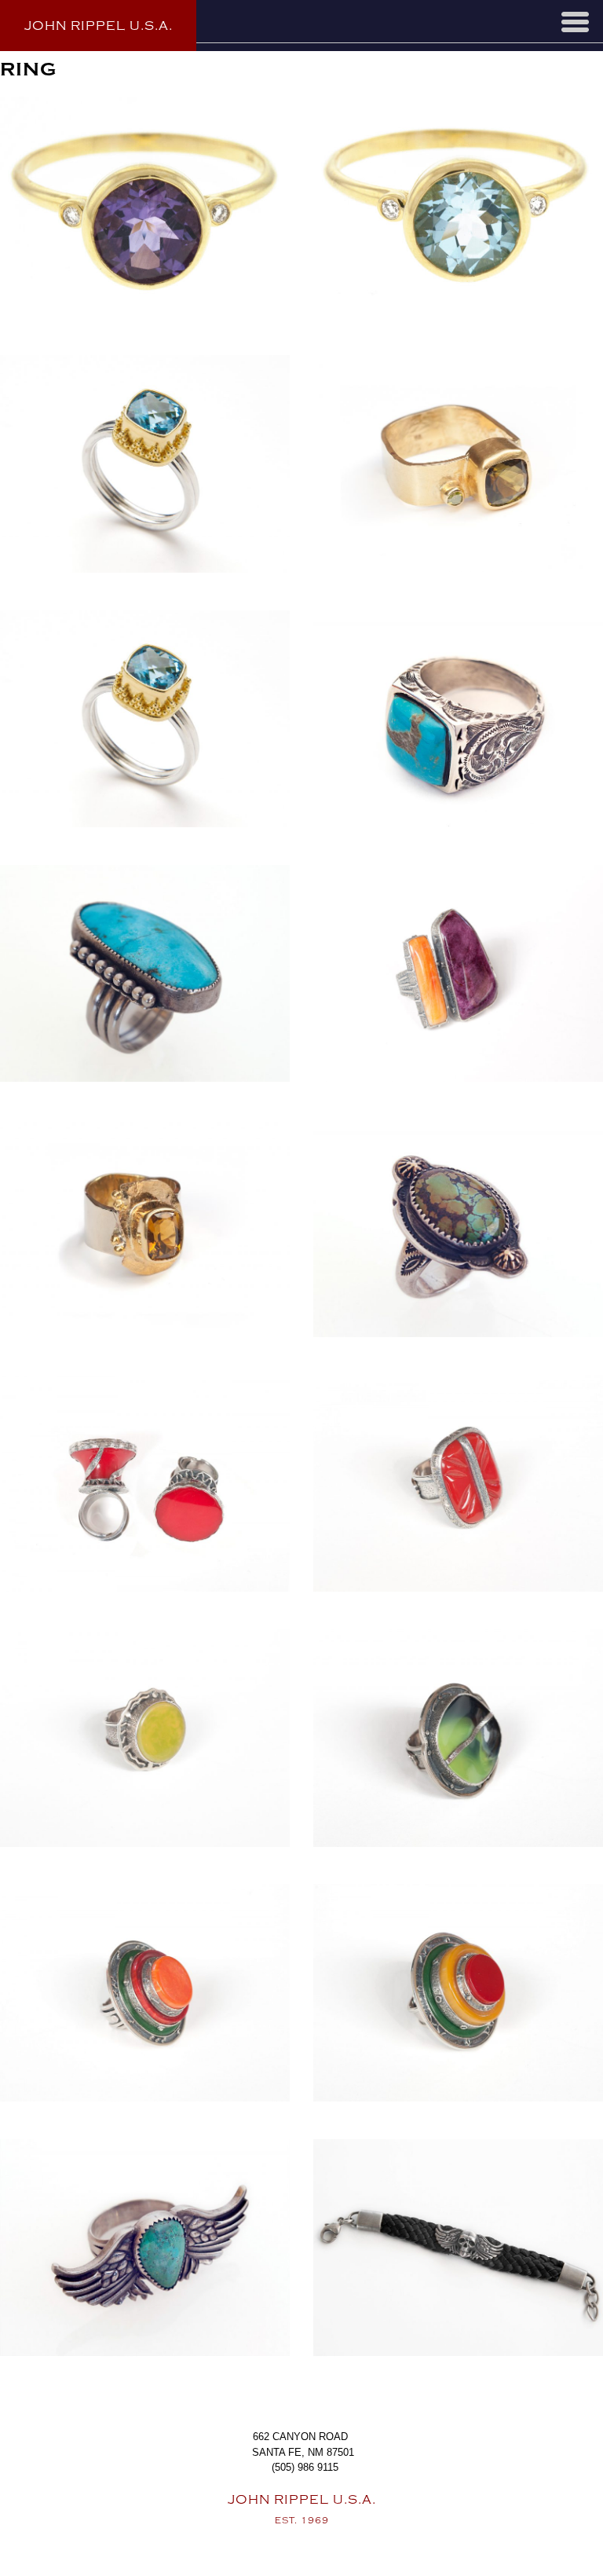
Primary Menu (575, 22)
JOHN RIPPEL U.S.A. (99, 26)
